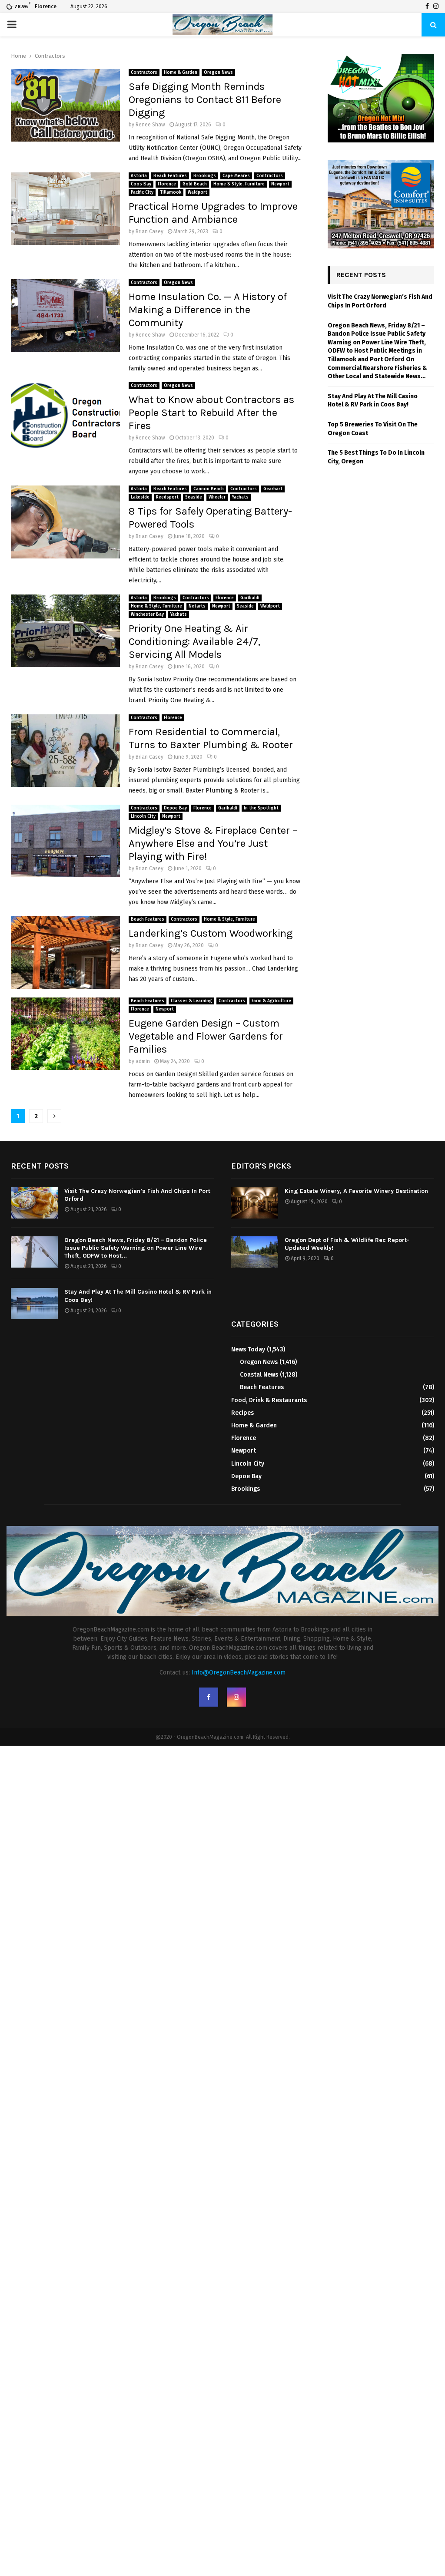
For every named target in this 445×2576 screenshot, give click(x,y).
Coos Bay (141, 184)
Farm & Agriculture (271, 1001)
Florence (167, 184)
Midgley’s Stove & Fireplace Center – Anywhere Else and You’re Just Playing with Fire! (213, 843)
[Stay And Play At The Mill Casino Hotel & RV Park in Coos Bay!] (34, 1304)
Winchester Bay (147, 614)
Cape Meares (236, 176)
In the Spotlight (261, 808)
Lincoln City (143, 816)
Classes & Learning (191, 1001)
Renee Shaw (150, 125)
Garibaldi (250, 598)
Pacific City (142, 192)
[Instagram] (436, 7)
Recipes (242, 1413)
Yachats (240, 497)
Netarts (197, 606)
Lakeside (140, 497)
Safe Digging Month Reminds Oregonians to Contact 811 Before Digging (205, 99)
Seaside (194, 497)
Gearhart (273, 489)
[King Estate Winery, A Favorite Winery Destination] (255, 1203)
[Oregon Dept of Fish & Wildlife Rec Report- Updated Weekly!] (255, 1252)
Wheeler (217, 497)
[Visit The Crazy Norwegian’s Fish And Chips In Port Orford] (34, 1203)
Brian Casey (149, 231)
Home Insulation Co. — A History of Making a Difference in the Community (208, 310)
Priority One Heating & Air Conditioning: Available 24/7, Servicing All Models (194, 641)
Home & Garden (181, 73)
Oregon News (218, 73)
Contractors (144, 73)
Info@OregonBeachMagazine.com (239, 1673)
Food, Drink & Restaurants (269, 1400)
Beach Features (170, 176)
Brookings (205, 176)
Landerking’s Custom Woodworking (211, 933)
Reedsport (167, 497)
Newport (280, 184)
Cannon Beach (209, 489)
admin (143, 1061)
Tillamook (171, 192)
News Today (248, 1349)
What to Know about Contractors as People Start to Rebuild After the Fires (211, 413)
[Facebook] (427, 7)
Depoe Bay (175, 808)
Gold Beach (195, 184)
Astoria (139, 176)
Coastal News (259, 1375)
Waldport (198, 192)
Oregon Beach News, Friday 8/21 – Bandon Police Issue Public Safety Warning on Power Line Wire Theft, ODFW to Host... (136, 1248)
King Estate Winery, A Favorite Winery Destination (356, 1191)
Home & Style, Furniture (239, 184)
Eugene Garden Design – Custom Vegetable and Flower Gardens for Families (206, 1036)
